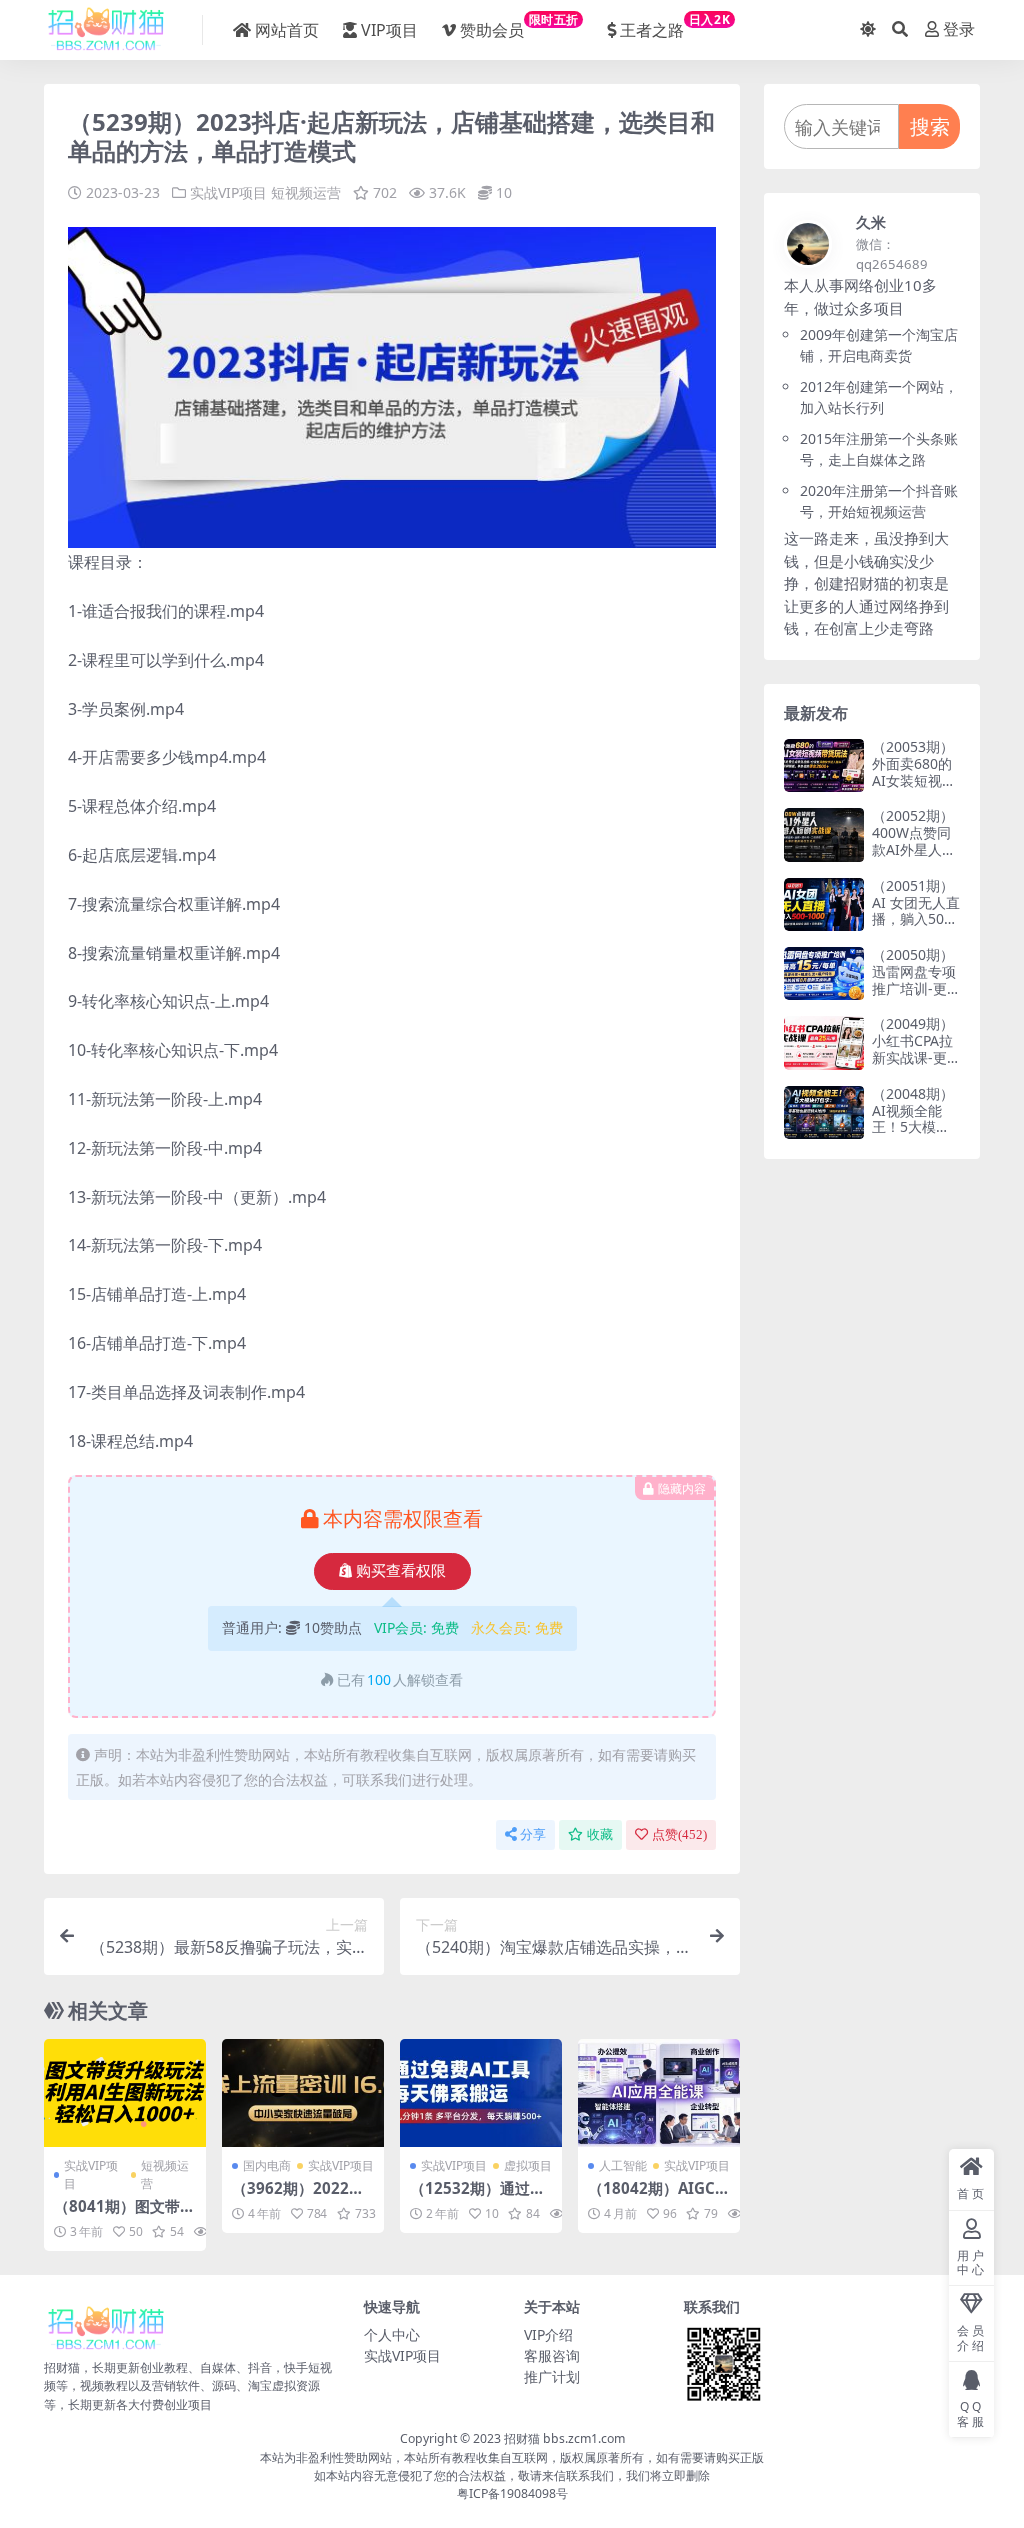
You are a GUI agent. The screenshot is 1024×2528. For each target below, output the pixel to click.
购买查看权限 (401, 1571)
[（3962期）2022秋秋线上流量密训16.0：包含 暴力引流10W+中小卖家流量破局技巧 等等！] (303, 2093)
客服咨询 (552, 2355)
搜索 (930, 126)
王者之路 (675, 26)
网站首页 (287, 30)
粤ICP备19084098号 (512, 2493)
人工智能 (623, 2165)
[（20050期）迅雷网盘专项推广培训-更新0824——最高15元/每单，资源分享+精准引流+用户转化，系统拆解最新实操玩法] (824, 973)
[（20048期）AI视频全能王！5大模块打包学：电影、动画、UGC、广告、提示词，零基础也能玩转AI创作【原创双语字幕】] (824, 1112)
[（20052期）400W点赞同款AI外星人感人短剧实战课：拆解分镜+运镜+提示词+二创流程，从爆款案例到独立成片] (824, 834)
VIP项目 (389, 30)
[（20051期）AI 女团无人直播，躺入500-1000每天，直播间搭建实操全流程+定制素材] (824, 904)
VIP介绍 (548, 2334)
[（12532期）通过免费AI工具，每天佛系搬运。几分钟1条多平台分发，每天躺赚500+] (481, 2093)
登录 (959, 29)
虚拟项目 (528, 2165)
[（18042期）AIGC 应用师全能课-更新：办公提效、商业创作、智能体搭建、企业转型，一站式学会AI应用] (659, 2093)
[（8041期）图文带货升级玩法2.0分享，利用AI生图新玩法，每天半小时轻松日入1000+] (125, 2093)
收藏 (600, 1834)
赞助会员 (519, 26)
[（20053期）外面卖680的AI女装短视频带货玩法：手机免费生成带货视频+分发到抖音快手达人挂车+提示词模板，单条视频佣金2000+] (824, 765)
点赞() (679, 1834)
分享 (533, 1834)
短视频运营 (306, 192)
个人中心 (392, 2334)
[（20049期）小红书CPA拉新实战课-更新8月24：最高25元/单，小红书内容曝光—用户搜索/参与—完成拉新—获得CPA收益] (824, 1042)
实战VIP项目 (228, 192)
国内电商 (267, 2165)
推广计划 (552, 2376)
